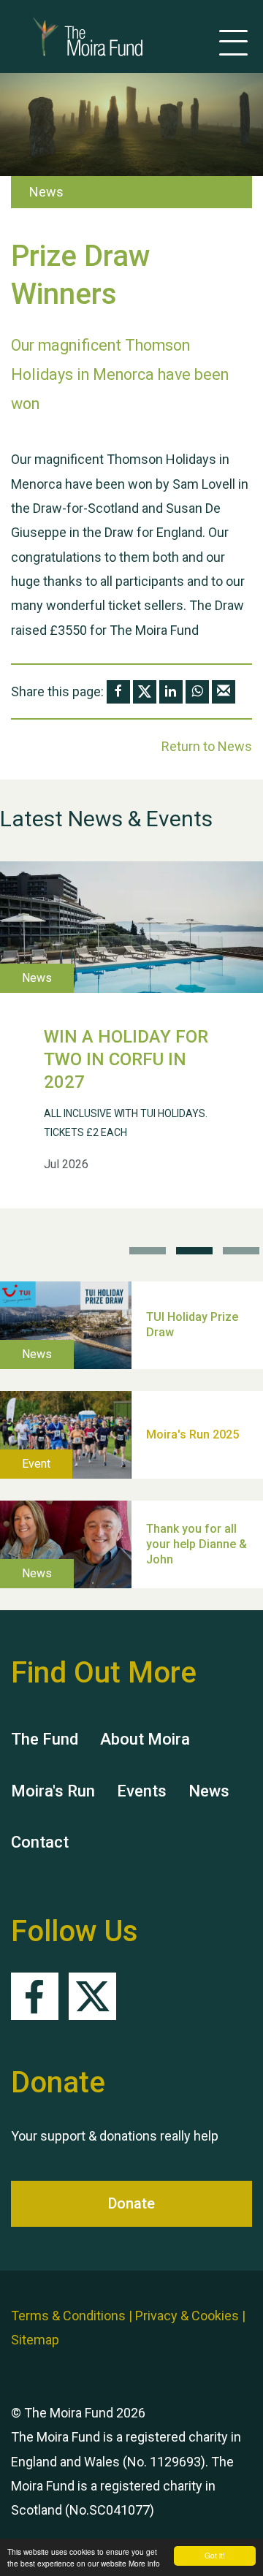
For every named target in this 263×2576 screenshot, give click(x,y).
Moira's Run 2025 (193, 1434)
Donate (131, 2203)
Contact (40, 1842)
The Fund (45, 1739)
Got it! (215, 2555)
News (209, 1791)
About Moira (145, 1739)
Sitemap (35, 2340)
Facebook (35, 1996)
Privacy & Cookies (187, 2316)
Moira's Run (53, 1791)
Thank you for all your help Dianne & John (197, 1544)
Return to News (207, 746)
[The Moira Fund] (66, 37)
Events (142, 1791)
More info (144, 2563)
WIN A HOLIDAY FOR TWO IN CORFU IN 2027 (126, 1059)
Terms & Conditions (68, 2316)
